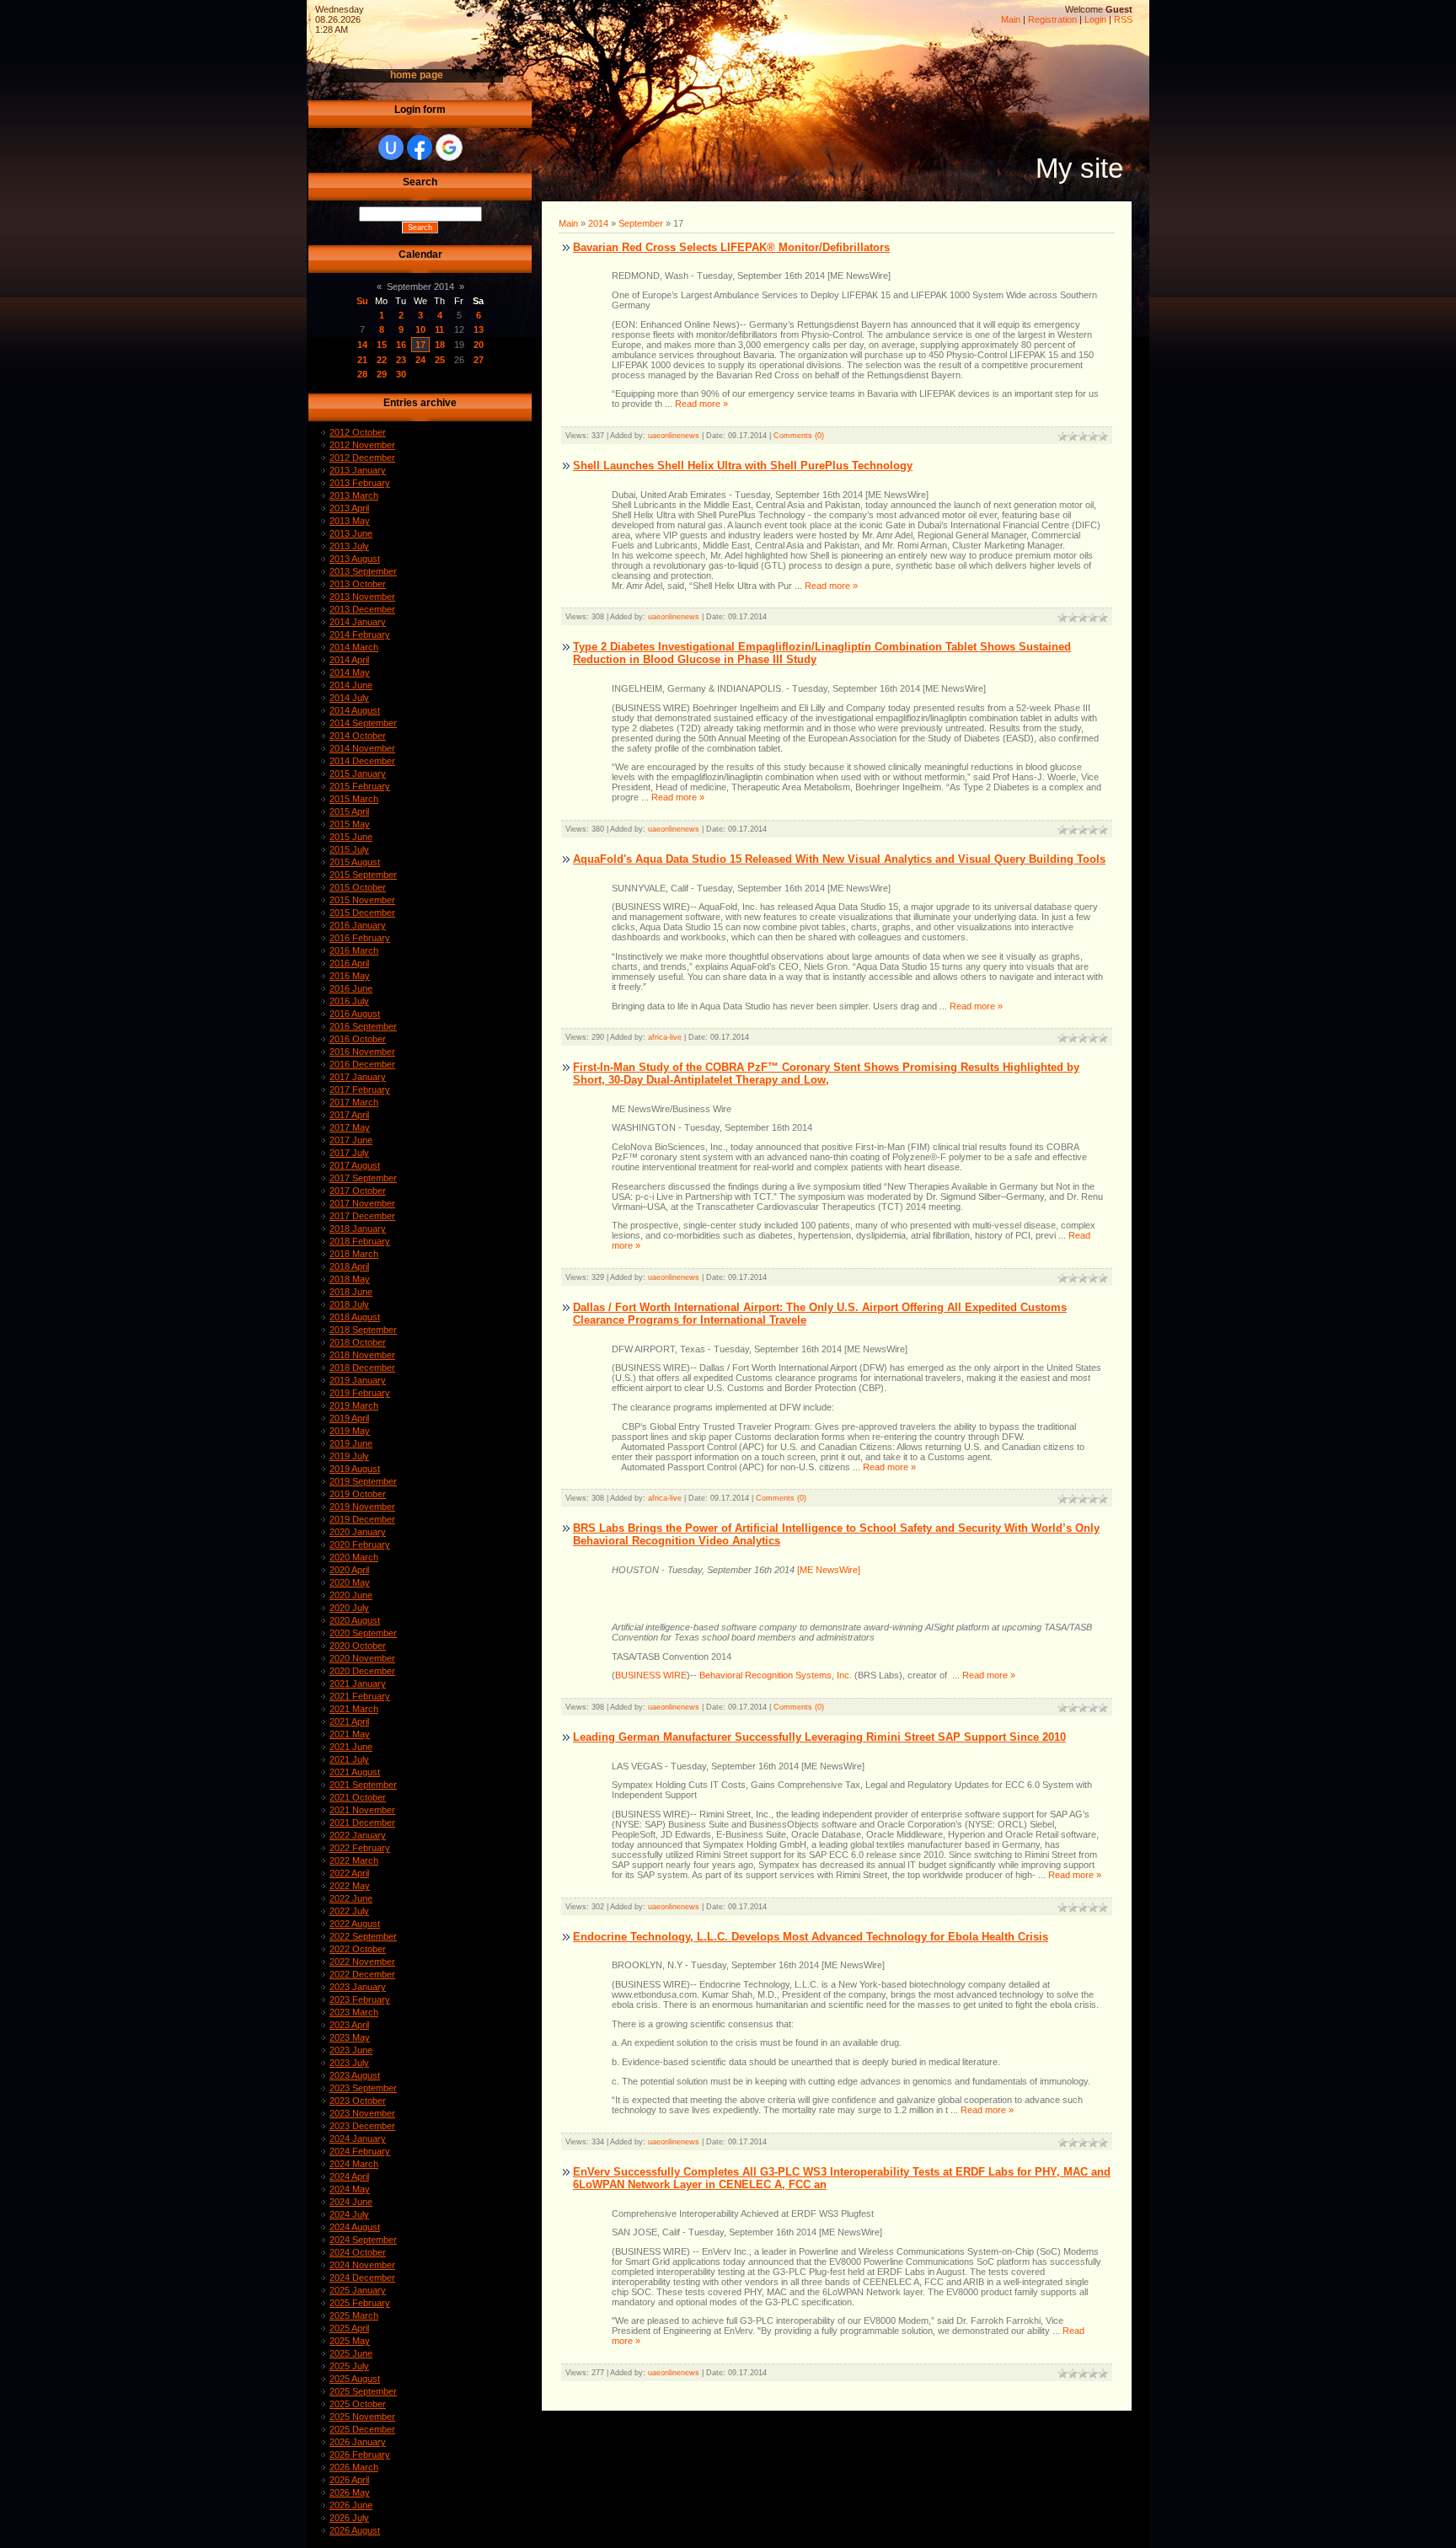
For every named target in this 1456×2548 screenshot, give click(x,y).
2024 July (349, 2214)
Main (1011, 19)
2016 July (349, 1001)
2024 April (349, 2176)
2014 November (362, 748)
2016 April (349, 963)
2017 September (363, 1178)
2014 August (355, 710)
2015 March (354, 799)
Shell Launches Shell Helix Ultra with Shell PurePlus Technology (743, 466)
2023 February (360, 1999)
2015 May (350, 824)
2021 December (362, 1823)
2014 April (349, 660)
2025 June (351, 2353)
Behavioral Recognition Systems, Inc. (776, 1675)
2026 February (360, 2454)
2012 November (362, 445)
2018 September (363, 1330)
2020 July (349, 1608)
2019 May (350, 1431)
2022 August (355, 1924)
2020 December (362, 1671)
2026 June (351, 2505)
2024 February (360, 2151)
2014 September (363, 723)
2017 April (349, 1115)
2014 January (358, 622)
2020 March (354, 1557)
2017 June (351, 1140)
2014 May (350, 672)
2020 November (362, 1658)
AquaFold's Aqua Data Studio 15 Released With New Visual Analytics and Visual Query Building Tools (839, 859)
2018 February (360, 1241)
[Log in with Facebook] (420, 147)
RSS (1123, 19)
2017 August (355, 1165)
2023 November (362, 2113)
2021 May (350, 1734)
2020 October (358, 1646)
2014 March (354, 647)
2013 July (349, 546)
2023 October (358, 2101)
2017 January (358, 1077)
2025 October (358, 2404)
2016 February (360, 938)
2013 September (363, 571)
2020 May (350, 1582)
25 (440, 360)
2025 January (358, 2290)
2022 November (362, 1962)
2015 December (362, 913)
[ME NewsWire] (827, 1570)
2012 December (362, 458)
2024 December (362, 2278)
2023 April (349, 2025)
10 (420, 329)
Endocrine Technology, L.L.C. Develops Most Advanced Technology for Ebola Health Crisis (811, 1937)
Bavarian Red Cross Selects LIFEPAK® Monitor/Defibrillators (731, 247)
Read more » (701, 404)
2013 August (355, 559)
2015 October (358, 887)
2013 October (358, 584)
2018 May (350, 1279)
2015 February (360, 786)
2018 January (358, 1228)
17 (420, 345)
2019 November (362, 1507)
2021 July (349, 1759)
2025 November (362, 2417)
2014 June (351, 685)
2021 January (358, 1683)
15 (382, 345)
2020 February (360, 1544)
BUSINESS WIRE (651, 1675)
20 (479, 345)
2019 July (349, 1456)
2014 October (358, 736)
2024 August (355, 2227)
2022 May (350, 1886)
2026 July (349, 2518)
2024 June (351, 2202)
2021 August (355, 1772)
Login (1095, 19)
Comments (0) (799, 436)
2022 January (358, 1835)
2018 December (362, 1368)
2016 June (351, 988)
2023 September (363, 2088)
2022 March (354, 1860)
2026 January (358, 2442)
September (641, 223)
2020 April (349, 1570)
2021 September (363, 1785)
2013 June (351, 533)
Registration (1052, 19)
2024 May (350, 2189)
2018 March (354, 1254)
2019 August (355, 1469)
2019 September (363, 1481)
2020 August (355, 1620)
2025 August (355, 2379)
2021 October (358, 1797)
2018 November (362, 1355)
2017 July (349, 1153)
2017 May (350, 1127)
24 (420, 360)
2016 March (354, 950)
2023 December (362, 2126)
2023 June (351, 2050)
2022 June (351, 1898)
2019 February (360, 1393)
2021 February (360, 1696)
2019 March (354, 1405)
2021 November (362, 1810)
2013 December (362, 609)
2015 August (355, 862)
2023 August (355, 2075)
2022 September (363, 1936)
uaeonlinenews (674, 436)
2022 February (360, 1848)
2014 (598, 223)
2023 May (350, 2037)
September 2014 (420, 286)
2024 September (363, 2240)
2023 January (358, 1987)
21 (362, 360)
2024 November (362, 2265)
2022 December (362, 1974)
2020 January (358, 1532)
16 (401, 345)
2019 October (358, 1494)
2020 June (351, 1595)
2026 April (349, 2480)
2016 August (355, 1014)
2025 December (362, 2429)
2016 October (358, 1039)
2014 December (362, 761)
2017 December (362, 1216)
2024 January (358, 2138)
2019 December (362, 1519)
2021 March (354, 1709)
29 (382, 374)
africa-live (665, 1037)
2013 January (358, 470)
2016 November (362, 1052)
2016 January (358, 925)
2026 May (350, 2492)
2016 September (363, 1026)
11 (439, 329)
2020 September (363, 1633)
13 (479, 329)
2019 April (349, 1418)
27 (479, 360)
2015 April (349, 811)
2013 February (360, 483)
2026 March (354, 2467)
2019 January (358, 1380)
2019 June (351, 1443)
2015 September (363, 875)
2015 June (351, 837)
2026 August (355, 2530)
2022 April (349, 1873)
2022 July (349, 1911)
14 (362, 345)
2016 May (350, 976)
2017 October (358, 1191)
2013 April (349, 508)
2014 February (360, 634)
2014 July (349, 698)
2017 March (354, 1102)
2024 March (354, 2164)
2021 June (351, 1747)
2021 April (349, 1721)
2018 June (351, 1292)
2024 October (358, 2252)
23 (401, 360)
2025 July (349, 2366)
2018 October (358, 1342)
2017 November (362, 1203)
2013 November (362, 597)
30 (401, 374)
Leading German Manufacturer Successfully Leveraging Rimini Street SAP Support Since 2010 (819, 1737)
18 (440, 345)
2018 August (355, 1317)
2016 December (362, 1064)
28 (362, 374)
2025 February (360, 2303)
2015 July (349, 849)
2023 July (349, 2063)
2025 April (349, 2328)
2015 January (358, 773)
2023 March (354, 2012)
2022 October (358, 1949)
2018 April (349, 1266)
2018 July (349, 1304)
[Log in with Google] (449, 147)
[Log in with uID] (391, 147)
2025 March (354, 2315)
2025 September (363, 2391)
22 (382, 360)
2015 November (362, 900)
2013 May (350, 521)
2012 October (358, 432)
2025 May (350, 2341)
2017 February (360, 1089)
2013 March (354, 495)
